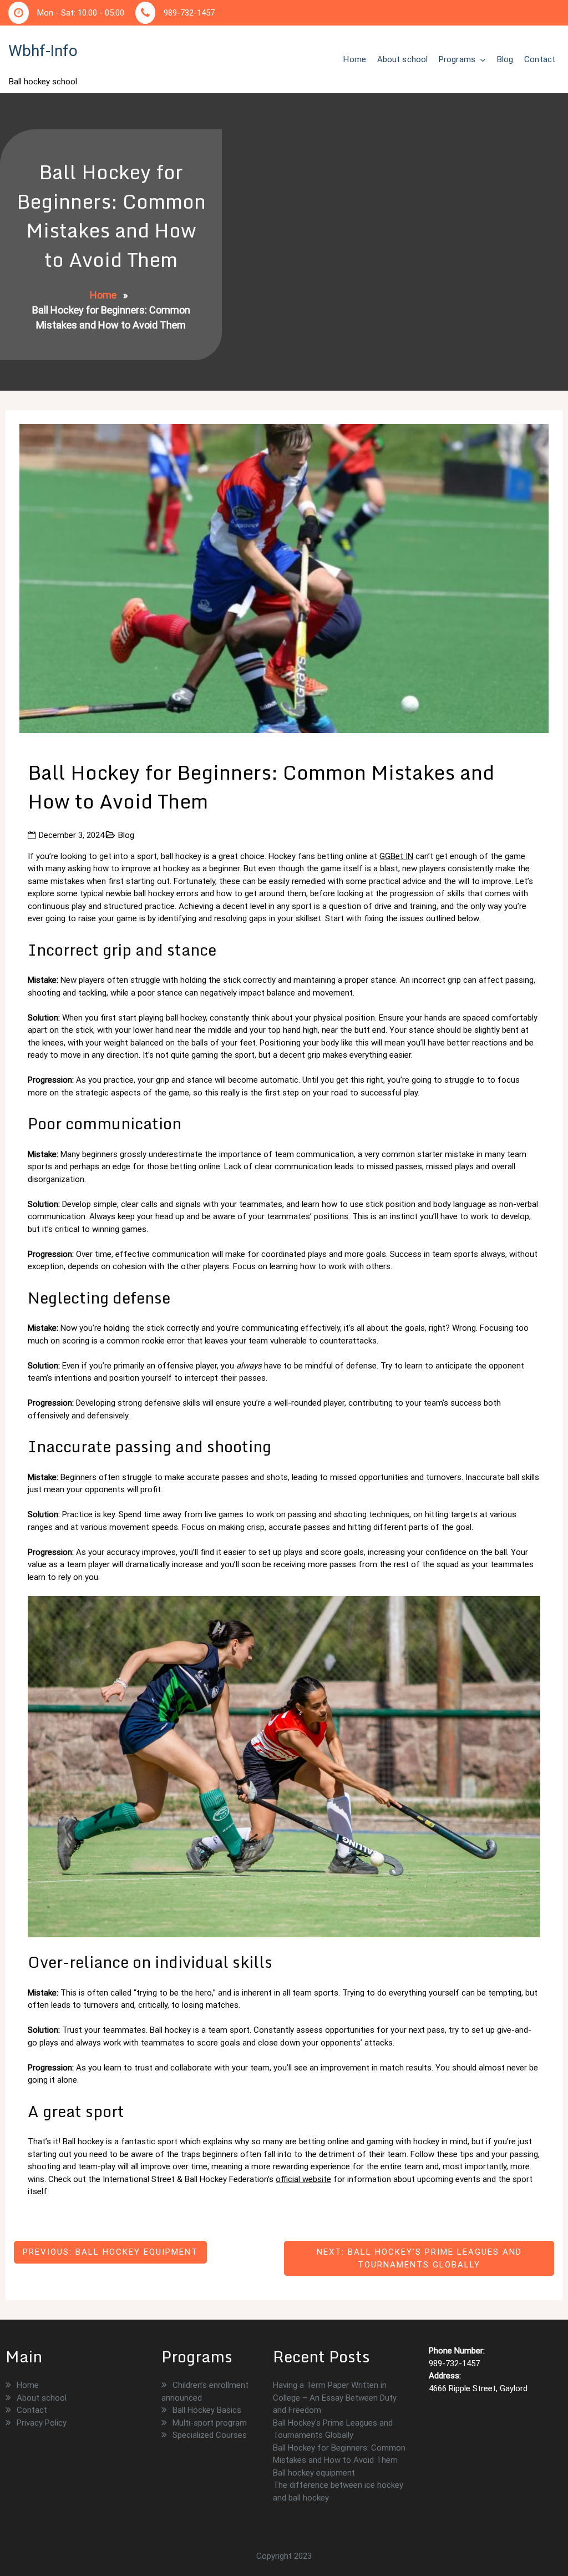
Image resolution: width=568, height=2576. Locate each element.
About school (402, 59)
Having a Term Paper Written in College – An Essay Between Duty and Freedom (335, 2398)
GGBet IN (396, 856)
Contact (540, 59)
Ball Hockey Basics (207, 2410)
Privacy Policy (42, 2423)
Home (354, 59)
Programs (457, 59)
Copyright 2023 (284, 2556)
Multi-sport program (210, 2423)
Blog (505, 59)
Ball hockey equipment (314, 2473)
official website (303, 2179)
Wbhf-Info (43, 51)
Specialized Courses (210, 2435)
